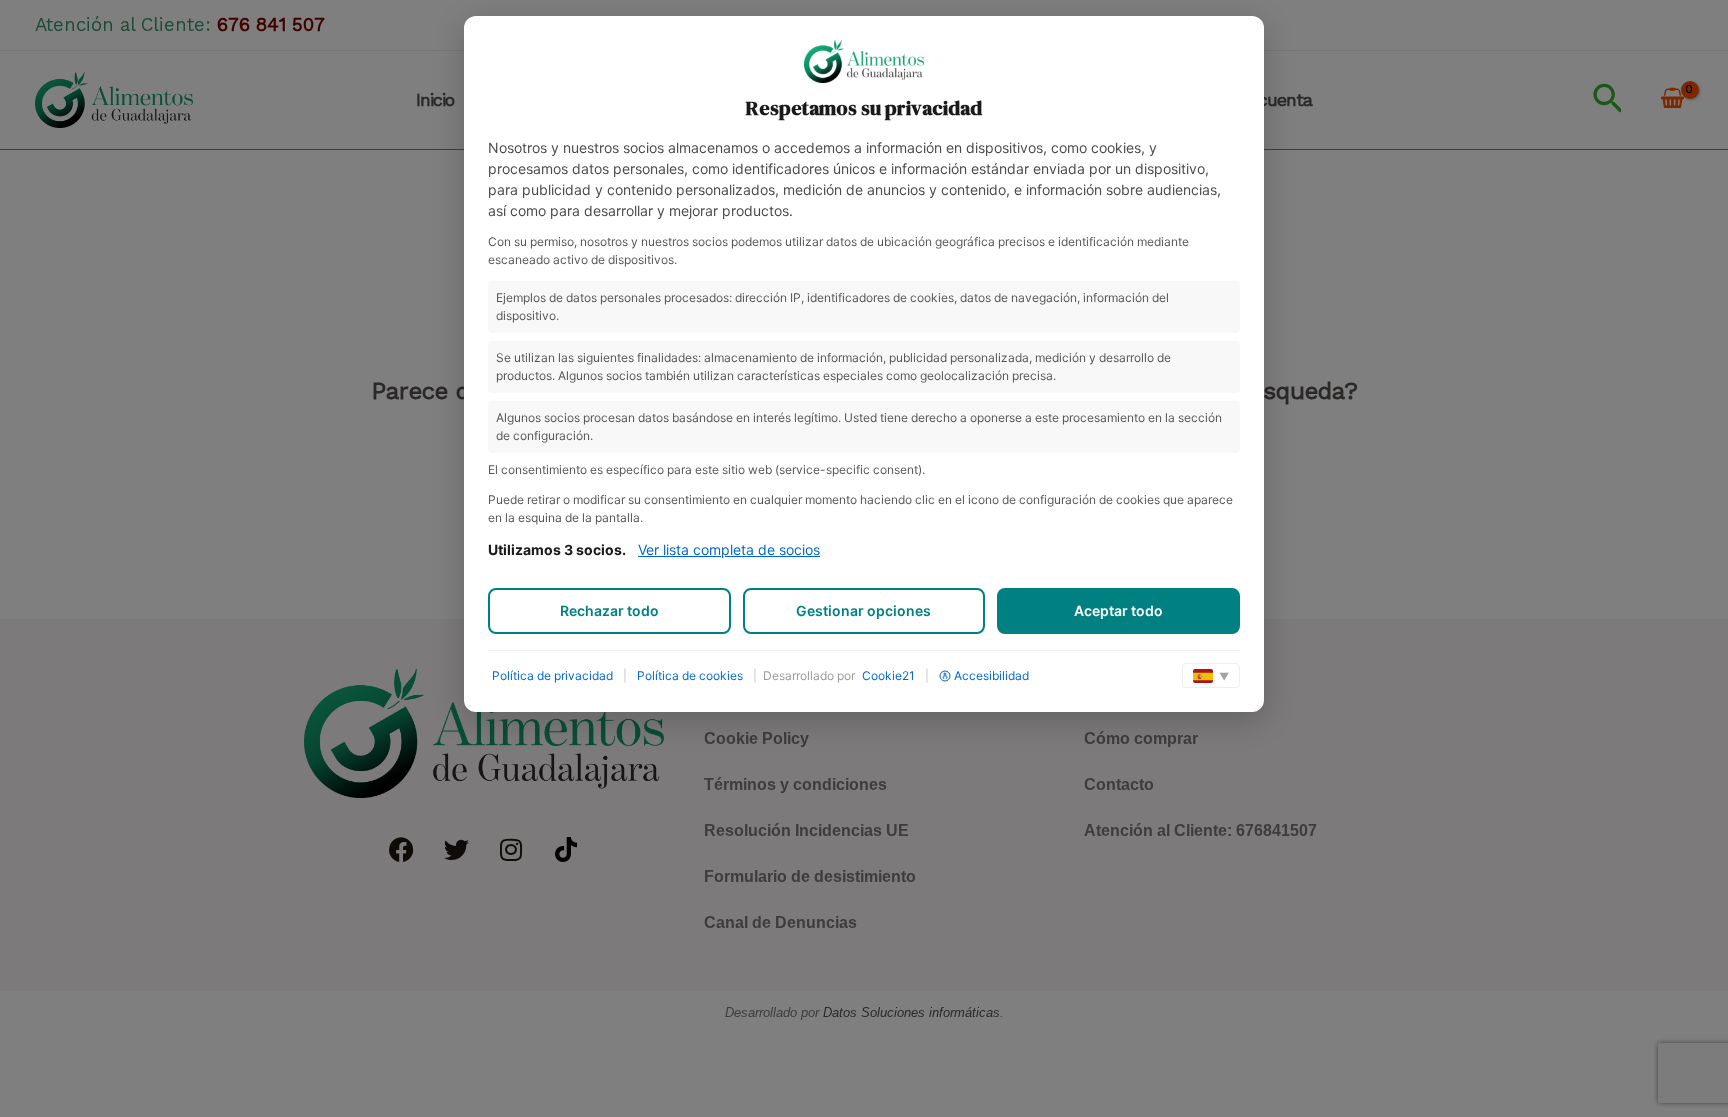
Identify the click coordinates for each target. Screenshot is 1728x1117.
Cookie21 (888, 675)
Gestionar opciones (863, 610)
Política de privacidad (552, 675)
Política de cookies (690, 675)
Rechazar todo (609, 610)
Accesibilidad (991, 675)
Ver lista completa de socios (729, 549)
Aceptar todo (1118, 610)
